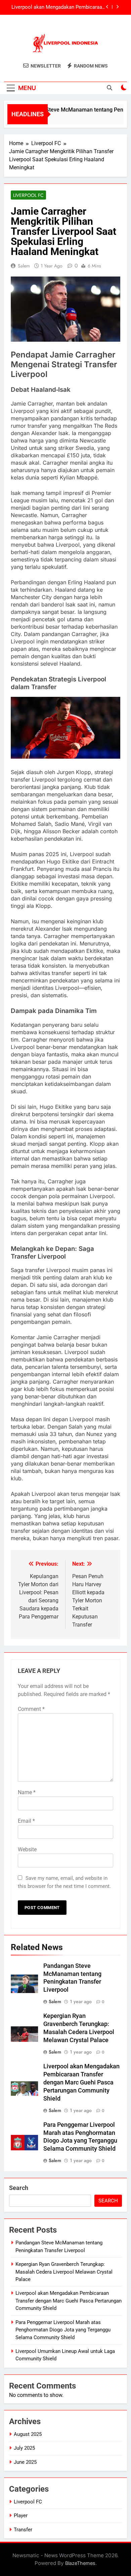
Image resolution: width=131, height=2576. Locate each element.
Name (27, 1792)
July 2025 (24, 2448)
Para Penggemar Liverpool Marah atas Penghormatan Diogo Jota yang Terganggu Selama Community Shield (57, 14)
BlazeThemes (80, 2563)
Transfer (23, 2530)
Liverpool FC (28, 195)
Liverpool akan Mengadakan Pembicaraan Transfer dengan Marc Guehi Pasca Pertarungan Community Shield (81, 2082)
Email (26, 1821)
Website (27, 1849)
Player (21, 2516)
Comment (31, 1709)
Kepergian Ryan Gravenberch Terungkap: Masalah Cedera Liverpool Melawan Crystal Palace (64, 2272)
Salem (24, 266)
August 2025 (28, 2434)
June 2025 (25, 2462)
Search (19, 2188)
